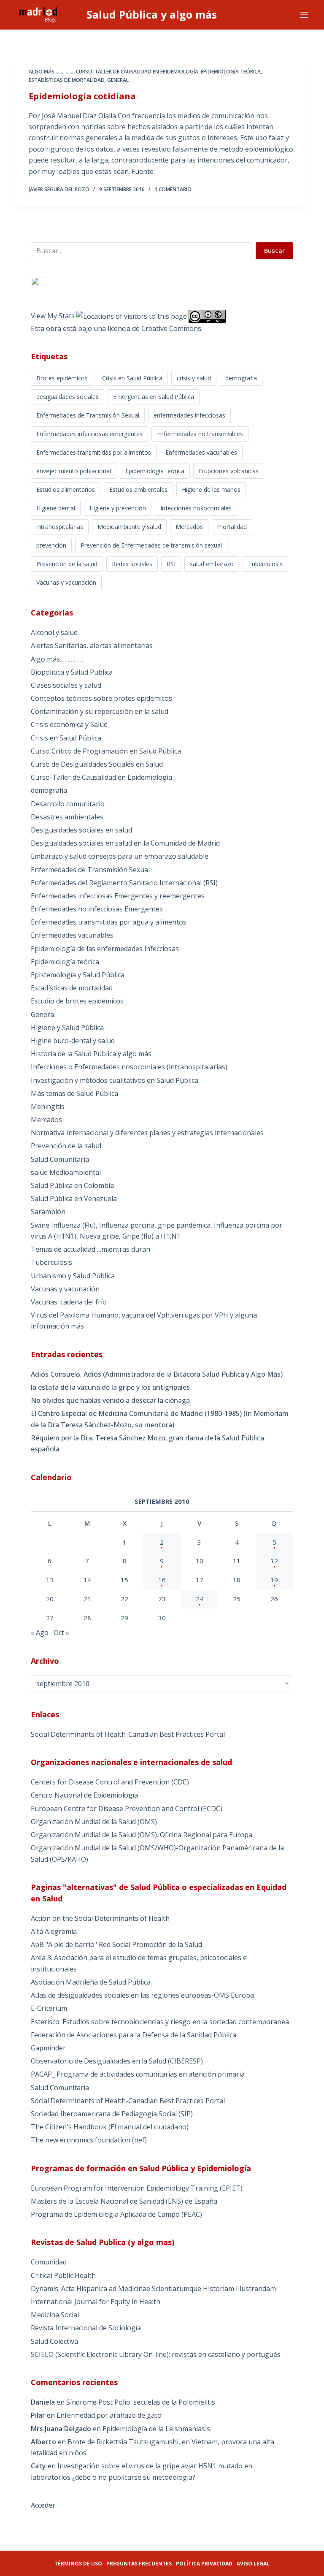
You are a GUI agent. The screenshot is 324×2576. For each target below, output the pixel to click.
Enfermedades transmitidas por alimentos (94, 452)
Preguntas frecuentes (139, 2564)
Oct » (61, 1632)
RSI (171, 564)
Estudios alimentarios (66, 489)
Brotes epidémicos (62, 378)
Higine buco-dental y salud (73, 1041)
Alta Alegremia (54, 1931)
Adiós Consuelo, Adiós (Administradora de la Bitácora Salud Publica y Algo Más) (157, 1374)
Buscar (274, 250)
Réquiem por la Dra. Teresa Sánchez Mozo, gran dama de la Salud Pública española (147, 1443)
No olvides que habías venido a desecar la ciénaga (110, 1400)
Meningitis (48, 1106)
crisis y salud (194, 378)
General (118, 80)
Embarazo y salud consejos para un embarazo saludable (120, 856)
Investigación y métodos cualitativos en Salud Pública (115, 1080)
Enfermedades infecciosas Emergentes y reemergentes (118, 896)
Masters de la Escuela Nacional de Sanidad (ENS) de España (124, 2201)
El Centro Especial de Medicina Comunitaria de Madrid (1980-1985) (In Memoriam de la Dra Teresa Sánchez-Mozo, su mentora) (160, 1419)
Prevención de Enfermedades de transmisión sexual (151, 545)
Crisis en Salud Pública (132, 378)
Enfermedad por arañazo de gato (109, 2415)
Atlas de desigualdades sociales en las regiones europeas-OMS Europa (142, 1995)
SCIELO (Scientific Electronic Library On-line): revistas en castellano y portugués (156, 2354)
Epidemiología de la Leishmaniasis (156, 2429)
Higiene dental (56, 508)
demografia (241, 378)
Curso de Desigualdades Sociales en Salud (97, 764)
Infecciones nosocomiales (196, 508)
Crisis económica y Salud (69, 724)
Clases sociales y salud (66, 685)
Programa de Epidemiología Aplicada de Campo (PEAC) (116, 2214)
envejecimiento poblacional (74, 471)
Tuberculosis (265, 564)
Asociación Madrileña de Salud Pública (91, 1982)
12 (274, 1561)
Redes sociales (132, 564)
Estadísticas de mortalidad (67, 80)
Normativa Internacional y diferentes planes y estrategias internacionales (147, 1133)
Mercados (189, 527)
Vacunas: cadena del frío (69, 1302)
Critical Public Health (63, 2275)
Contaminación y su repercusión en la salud (100, 711)
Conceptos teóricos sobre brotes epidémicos (101, 698)
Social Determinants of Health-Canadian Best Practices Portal (128, 1734)
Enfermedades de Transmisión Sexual (88, 415)
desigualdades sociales (67, 397)
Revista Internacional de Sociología (86, 2328)
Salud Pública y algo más (152, 14)
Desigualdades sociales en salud (81, 830)
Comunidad (49, 2262)
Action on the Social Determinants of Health (100, 1918)
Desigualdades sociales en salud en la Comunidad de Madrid (125, 843)
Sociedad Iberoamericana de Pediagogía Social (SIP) (112, 2114)
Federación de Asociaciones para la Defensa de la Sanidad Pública (134, 2035)
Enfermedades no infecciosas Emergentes (97, 909)
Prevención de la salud (67, 564)
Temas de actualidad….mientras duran (90, 1249)
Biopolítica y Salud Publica (72, 672)
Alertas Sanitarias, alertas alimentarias (92, 645)
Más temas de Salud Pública (74, 1093)
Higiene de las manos (211, 489)
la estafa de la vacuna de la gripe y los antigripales (110, 1387)
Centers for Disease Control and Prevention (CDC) (110, 1782)
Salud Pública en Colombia (72, 1185)
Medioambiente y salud (129, 527)
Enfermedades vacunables (201, 452)
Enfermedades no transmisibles (200, 434)
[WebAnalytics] (39, 282)
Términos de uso (78, 2564)
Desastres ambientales (67, 817)
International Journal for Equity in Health (96, 2302)
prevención (51, 545)
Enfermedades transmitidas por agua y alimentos (109, 922)
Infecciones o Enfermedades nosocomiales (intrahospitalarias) (129, 1067)
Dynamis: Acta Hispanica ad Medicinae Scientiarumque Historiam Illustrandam (153, 2289)
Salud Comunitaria (60, 1159)
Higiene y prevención (118, 508)
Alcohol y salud (54, 632)
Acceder (43, 2505)
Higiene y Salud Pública (67, 1028)
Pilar (38, 2415)
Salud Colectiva (54, 2341)
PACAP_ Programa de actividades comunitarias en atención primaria (138, 2074)
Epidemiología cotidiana (82, 96)
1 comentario (173, 189)
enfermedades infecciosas (189, 415)
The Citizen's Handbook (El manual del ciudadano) (110, 2127)
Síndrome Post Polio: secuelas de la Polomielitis (141, 2402)
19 (274, 1580)
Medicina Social (55, 2315)
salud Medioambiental (66, 1172)
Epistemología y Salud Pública (78, 975)
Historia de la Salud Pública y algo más (91, 1054)
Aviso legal (253, 2564)
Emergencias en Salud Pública (154, 397)
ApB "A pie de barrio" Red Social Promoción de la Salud (116, 1944)
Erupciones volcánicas (229, 471)
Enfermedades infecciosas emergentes (89, 434)
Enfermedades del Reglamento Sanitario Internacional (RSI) (124, 883)
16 (162, 1580)
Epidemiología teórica (231, 72)
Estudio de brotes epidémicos (77, 1001)
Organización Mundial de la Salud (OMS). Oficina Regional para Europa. (142, 1835)
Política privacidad (204, 2564)
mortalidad (232, 527)
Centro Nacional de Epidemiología (84, 1795)
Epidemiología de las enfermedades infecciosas (105, 949)
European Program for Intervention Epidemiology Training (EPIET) (137, 2188)
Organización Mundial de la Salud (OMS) (94, 1822)
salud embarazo (212, 564)
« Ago (40, 1632)
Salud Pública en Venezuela (74, 1199)
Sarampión (48, 1212)
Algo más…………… (57, 659)
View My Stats (53, 316)
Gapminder (48, 2048)
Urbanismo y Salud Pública (73, 1276)
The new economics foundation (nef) (89, 2140)
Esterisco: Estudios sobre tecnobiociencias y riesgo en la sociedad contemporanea (160, 2022)
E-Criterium (49, 2008)
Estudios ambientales (138, 489)
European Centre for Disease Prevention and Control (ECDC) (127, 1809)
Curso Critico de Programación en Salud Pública (106, 751)
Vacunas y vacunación (66, 582)
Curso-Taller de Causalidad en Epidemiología (137, 72)
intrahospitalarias (60, 527)
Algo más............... (51, 72)
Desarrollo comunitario (68, 804)
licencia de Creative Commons (154, 328)
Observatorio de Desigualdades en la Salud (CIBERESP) (117, 2061)
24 (200, 1599)
